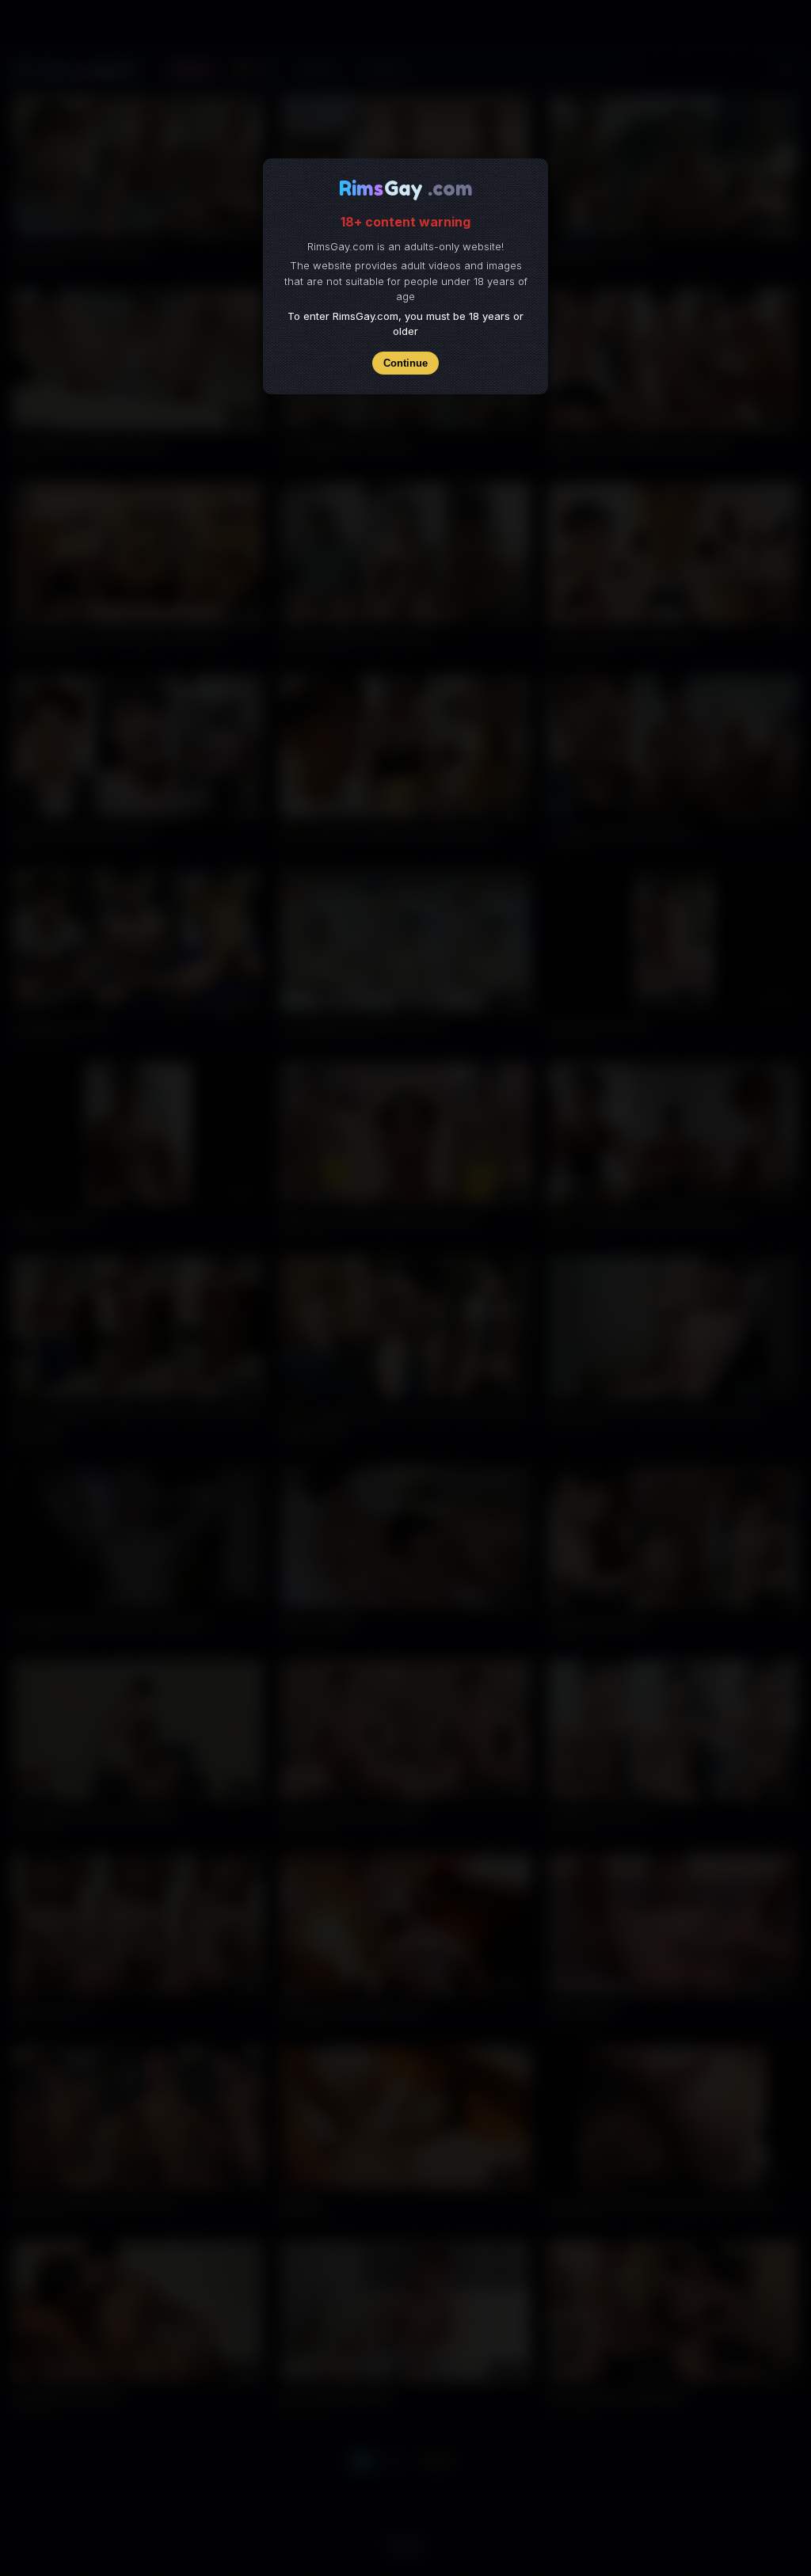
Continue (405, 363)
